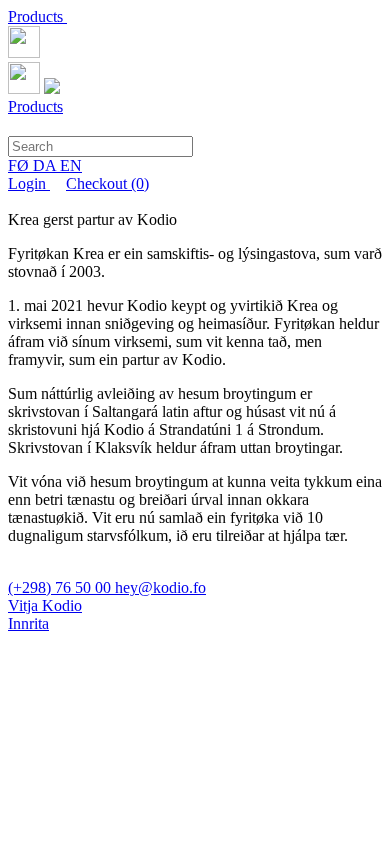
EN (71, 165)
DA (46, 165)
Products (37, 16)
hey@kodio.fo (160, 587)
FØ (20, 165)
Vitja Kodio (45, 605)
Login (29, 183)
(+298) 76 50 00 (61, 587)
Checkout (107, 183)
